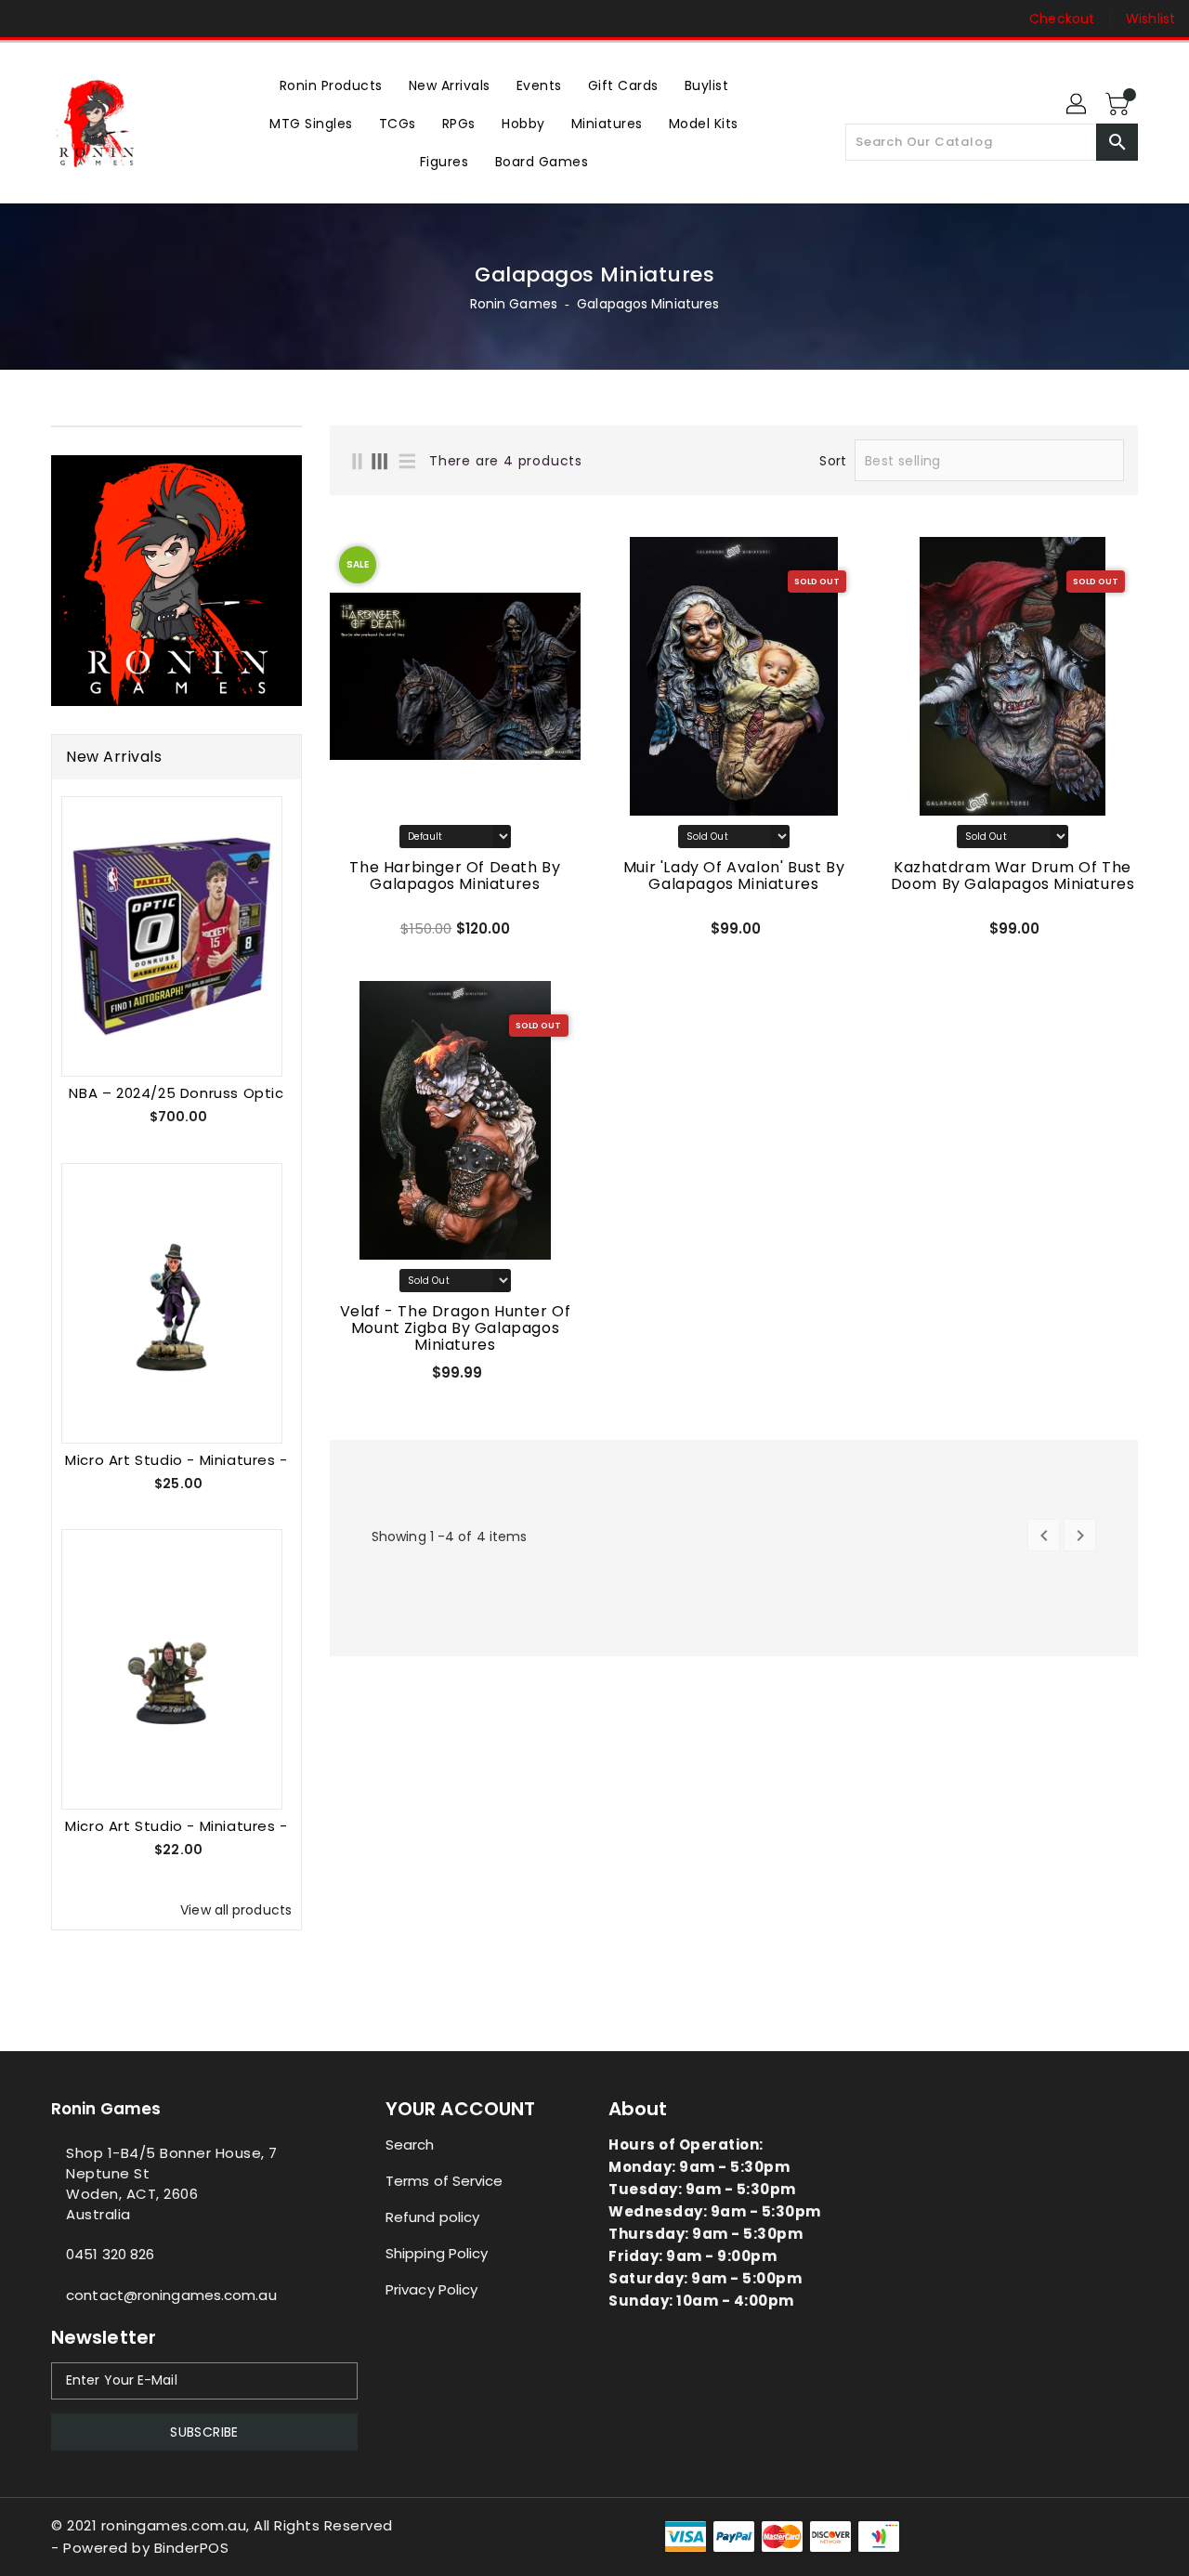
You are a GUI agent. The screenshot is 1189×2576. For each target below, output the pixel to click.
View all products (236, 1910)
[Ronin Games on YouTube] (100, 19)
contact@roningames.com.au (171, 2295)
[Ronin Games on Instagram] (65, 19)
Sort (832, 461)
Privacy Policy (431, 2289)
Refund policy (432, 2217)
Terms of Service (444, 2181)
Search (410, 2144)
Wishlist (1150, 19)
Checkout (1062, 19)
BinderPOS (192, 2548)
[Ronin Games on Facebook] (30, 19)
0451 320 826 (110, 2254)
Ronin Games (514, 304)
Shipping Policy (437, 2253)
